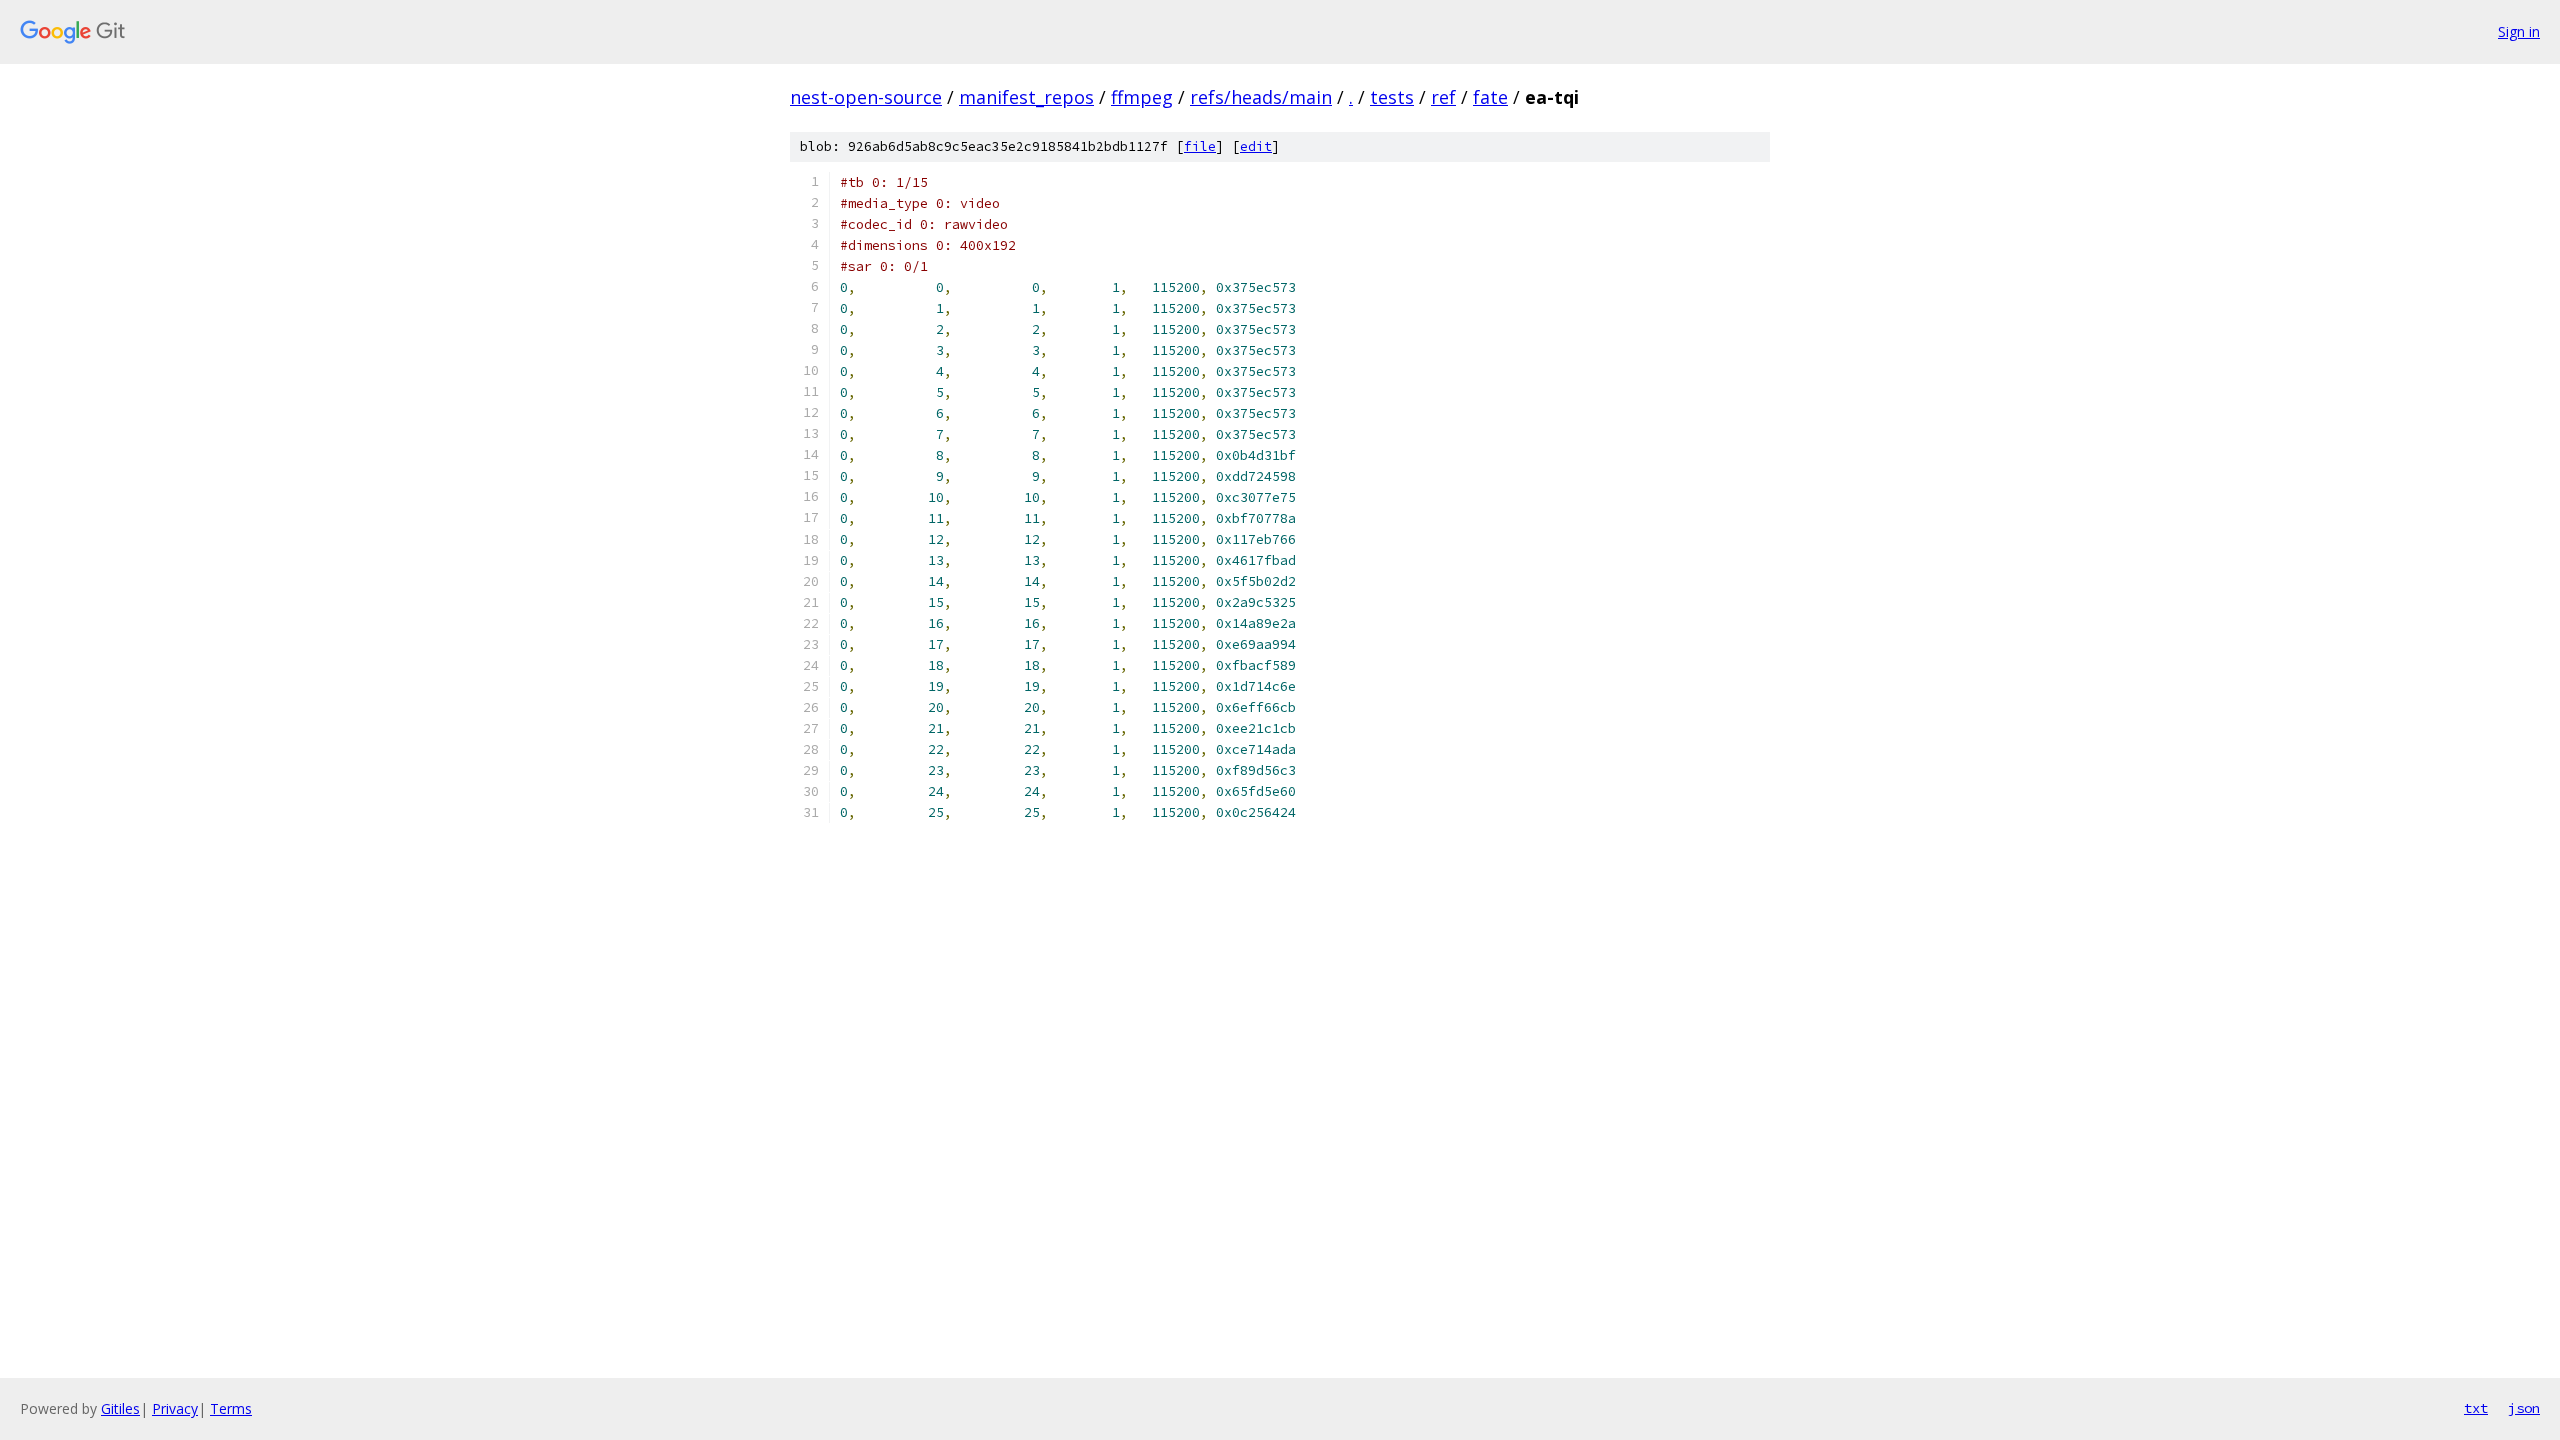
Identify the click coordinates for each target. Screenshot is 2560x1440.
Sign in (2519, 31)
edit (1256, 146)
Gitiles (120, 1408)
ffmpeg (1142, 97)
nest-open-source (866, 97)
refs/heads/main (1261, 97)
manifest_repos (1026, 97)
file (1200, 146)
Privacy (175, 1408)
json (2524, 1408)
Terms (231, 1408)
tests (1392, 97)
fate (1490, 97)
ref (1443, 97)
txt (2476, 1408)
